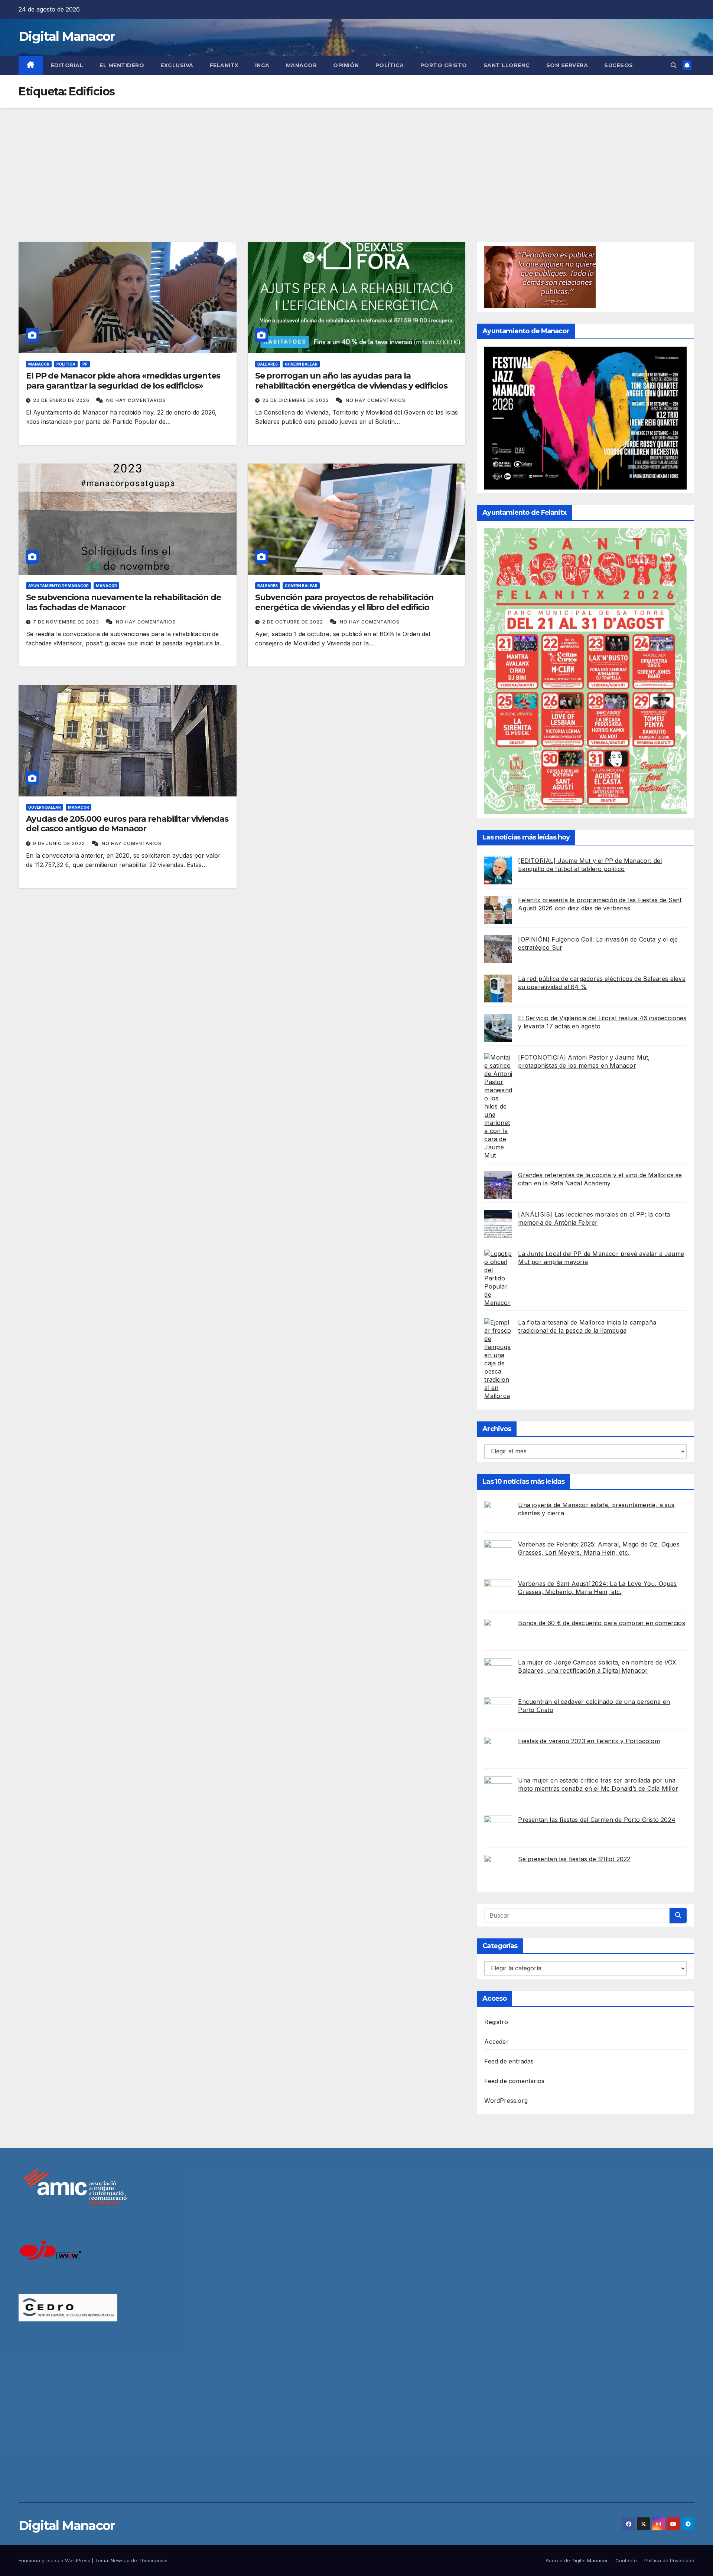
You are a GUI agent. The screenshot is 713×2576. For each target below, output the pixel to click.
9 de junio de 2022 (60, 843)
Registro (496, 2022)
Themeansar (153, 2560)
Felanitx (224, 65)
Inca (262, 65)
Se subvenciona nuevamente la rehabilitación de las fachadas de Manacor (123, 602)
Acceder (496, 2042)
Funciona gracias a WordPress (55, 2560)
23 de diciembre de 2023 (296, 400)
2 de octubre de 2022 (293, 622)
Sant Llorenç (507, 65)
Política (390, 65)
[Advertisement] (356, 164)
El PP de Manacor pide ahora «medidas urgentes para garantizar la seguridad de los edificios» (123, 381)
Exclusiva (177, 65)
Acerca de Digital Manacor (577, 2560)
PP (85, 364)
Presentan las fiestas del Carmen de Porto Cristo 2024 (597, 1820)
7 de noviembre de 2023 (67, 622)
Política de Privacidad (669, 2560)
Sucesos (619, 65)
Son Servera (567, 65)
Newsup (120, 2560)
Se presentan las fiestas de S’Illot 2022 (574, 1859)
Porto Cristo (444, 65)
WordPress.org (506, 2101)
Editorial (67, 65)
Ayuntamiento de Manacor (58, 586)
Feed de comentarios (514, 2081)
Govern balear (301, 364)
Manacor (302, 65)
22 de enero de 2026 (62, 400)
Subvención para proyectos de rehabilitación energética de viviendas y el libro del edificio (345, 602)
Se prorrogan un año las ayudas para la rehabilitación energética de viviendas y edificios (351, 381)
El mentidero (122, 65)
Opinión (346, 65)
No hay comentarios (136, 400)
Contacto (626, 2560)
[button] (674, 65)
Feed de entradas (509, 2061)
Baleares (268, 364)
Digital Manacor (67, 36)
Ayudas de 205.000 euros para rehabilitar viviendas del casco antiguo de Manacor (127, 824)
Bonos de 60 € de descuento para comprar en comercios (601, 1623)
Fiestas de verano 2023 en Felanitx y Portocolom (589, 1741)
